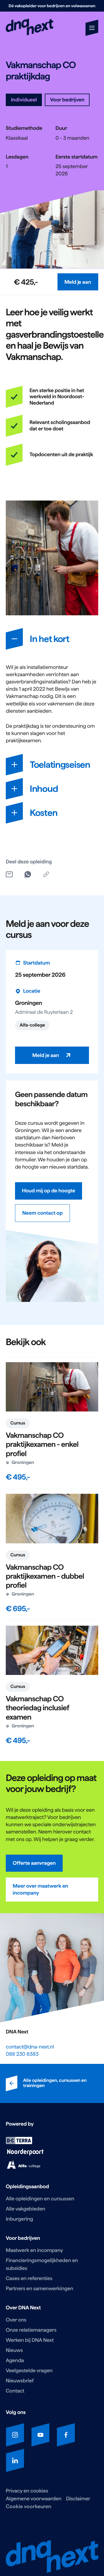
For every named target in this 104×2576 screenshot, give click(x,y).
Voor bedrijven (67, 100)
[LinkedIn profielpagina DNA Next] (15, 2460)
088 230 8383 (22, 2054)
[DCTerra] (19, 2143)
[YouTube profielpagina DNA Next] (40, 2435)
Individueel (24, 100)
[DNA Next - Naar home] (30, 28)
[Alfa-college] (24, 2167)
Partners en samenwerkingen (39, 2289)
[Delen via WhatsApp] (28, 874)
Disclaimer (78, 2499)
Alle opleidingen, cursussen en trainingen (55, 2083)
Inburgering (19, 2219)
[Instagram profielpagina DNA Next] (15, 2435)
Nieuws (14, 2350)
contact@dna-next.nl (30, 2047)
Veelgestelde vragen (29, 2371)
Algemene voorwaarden (34, 2499)
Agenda (15, 2361)
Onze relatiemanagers (31, 2330)
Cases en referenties (29, 2278)
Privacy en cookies (27, 2491)
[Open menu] (92, 28)
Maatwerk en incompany (34, 2250)
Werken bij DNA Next (30, 2340)
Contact (15, 2391)
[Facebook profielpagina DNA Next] (66, 2435)
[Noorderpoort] (25, 2154)
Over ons (16, 2320)
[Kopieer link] (46, 874)
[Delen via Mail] (9, 874)
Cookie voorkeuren (29, 2506)
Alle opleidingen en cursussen (40, 2199)
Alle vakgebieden (25, 2209)
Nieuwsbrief (20, 2381)
